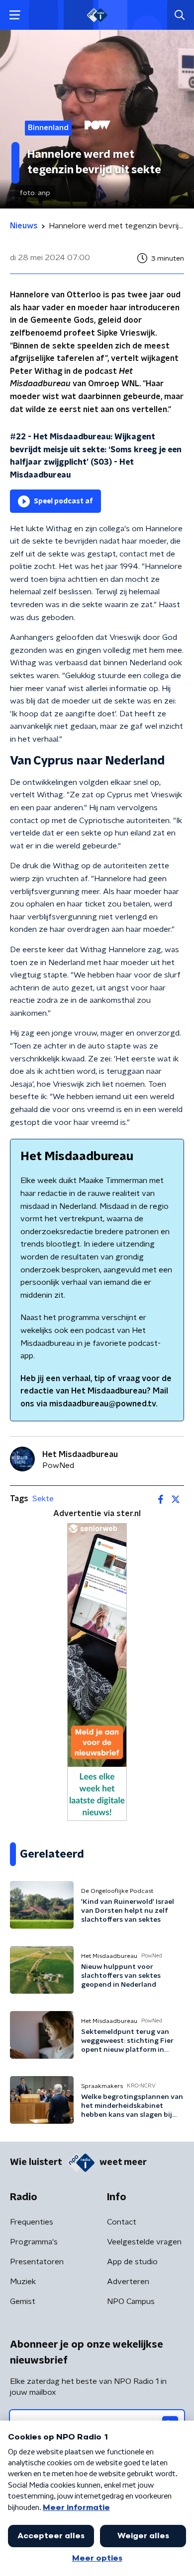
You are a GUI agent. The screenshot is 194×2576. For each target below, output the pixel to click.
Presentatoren (37, 2262)
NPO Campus (131, 2301)
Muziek (23, 2282)
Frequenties (32, 2222)
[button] (15, 15)
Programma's (34, 2242)
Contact (122, 2222)
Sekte (43, 1499)
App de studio (132, 2262)
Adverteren (128, 2282)
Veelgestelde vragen (144, 2242)
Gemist (23, 2301)
